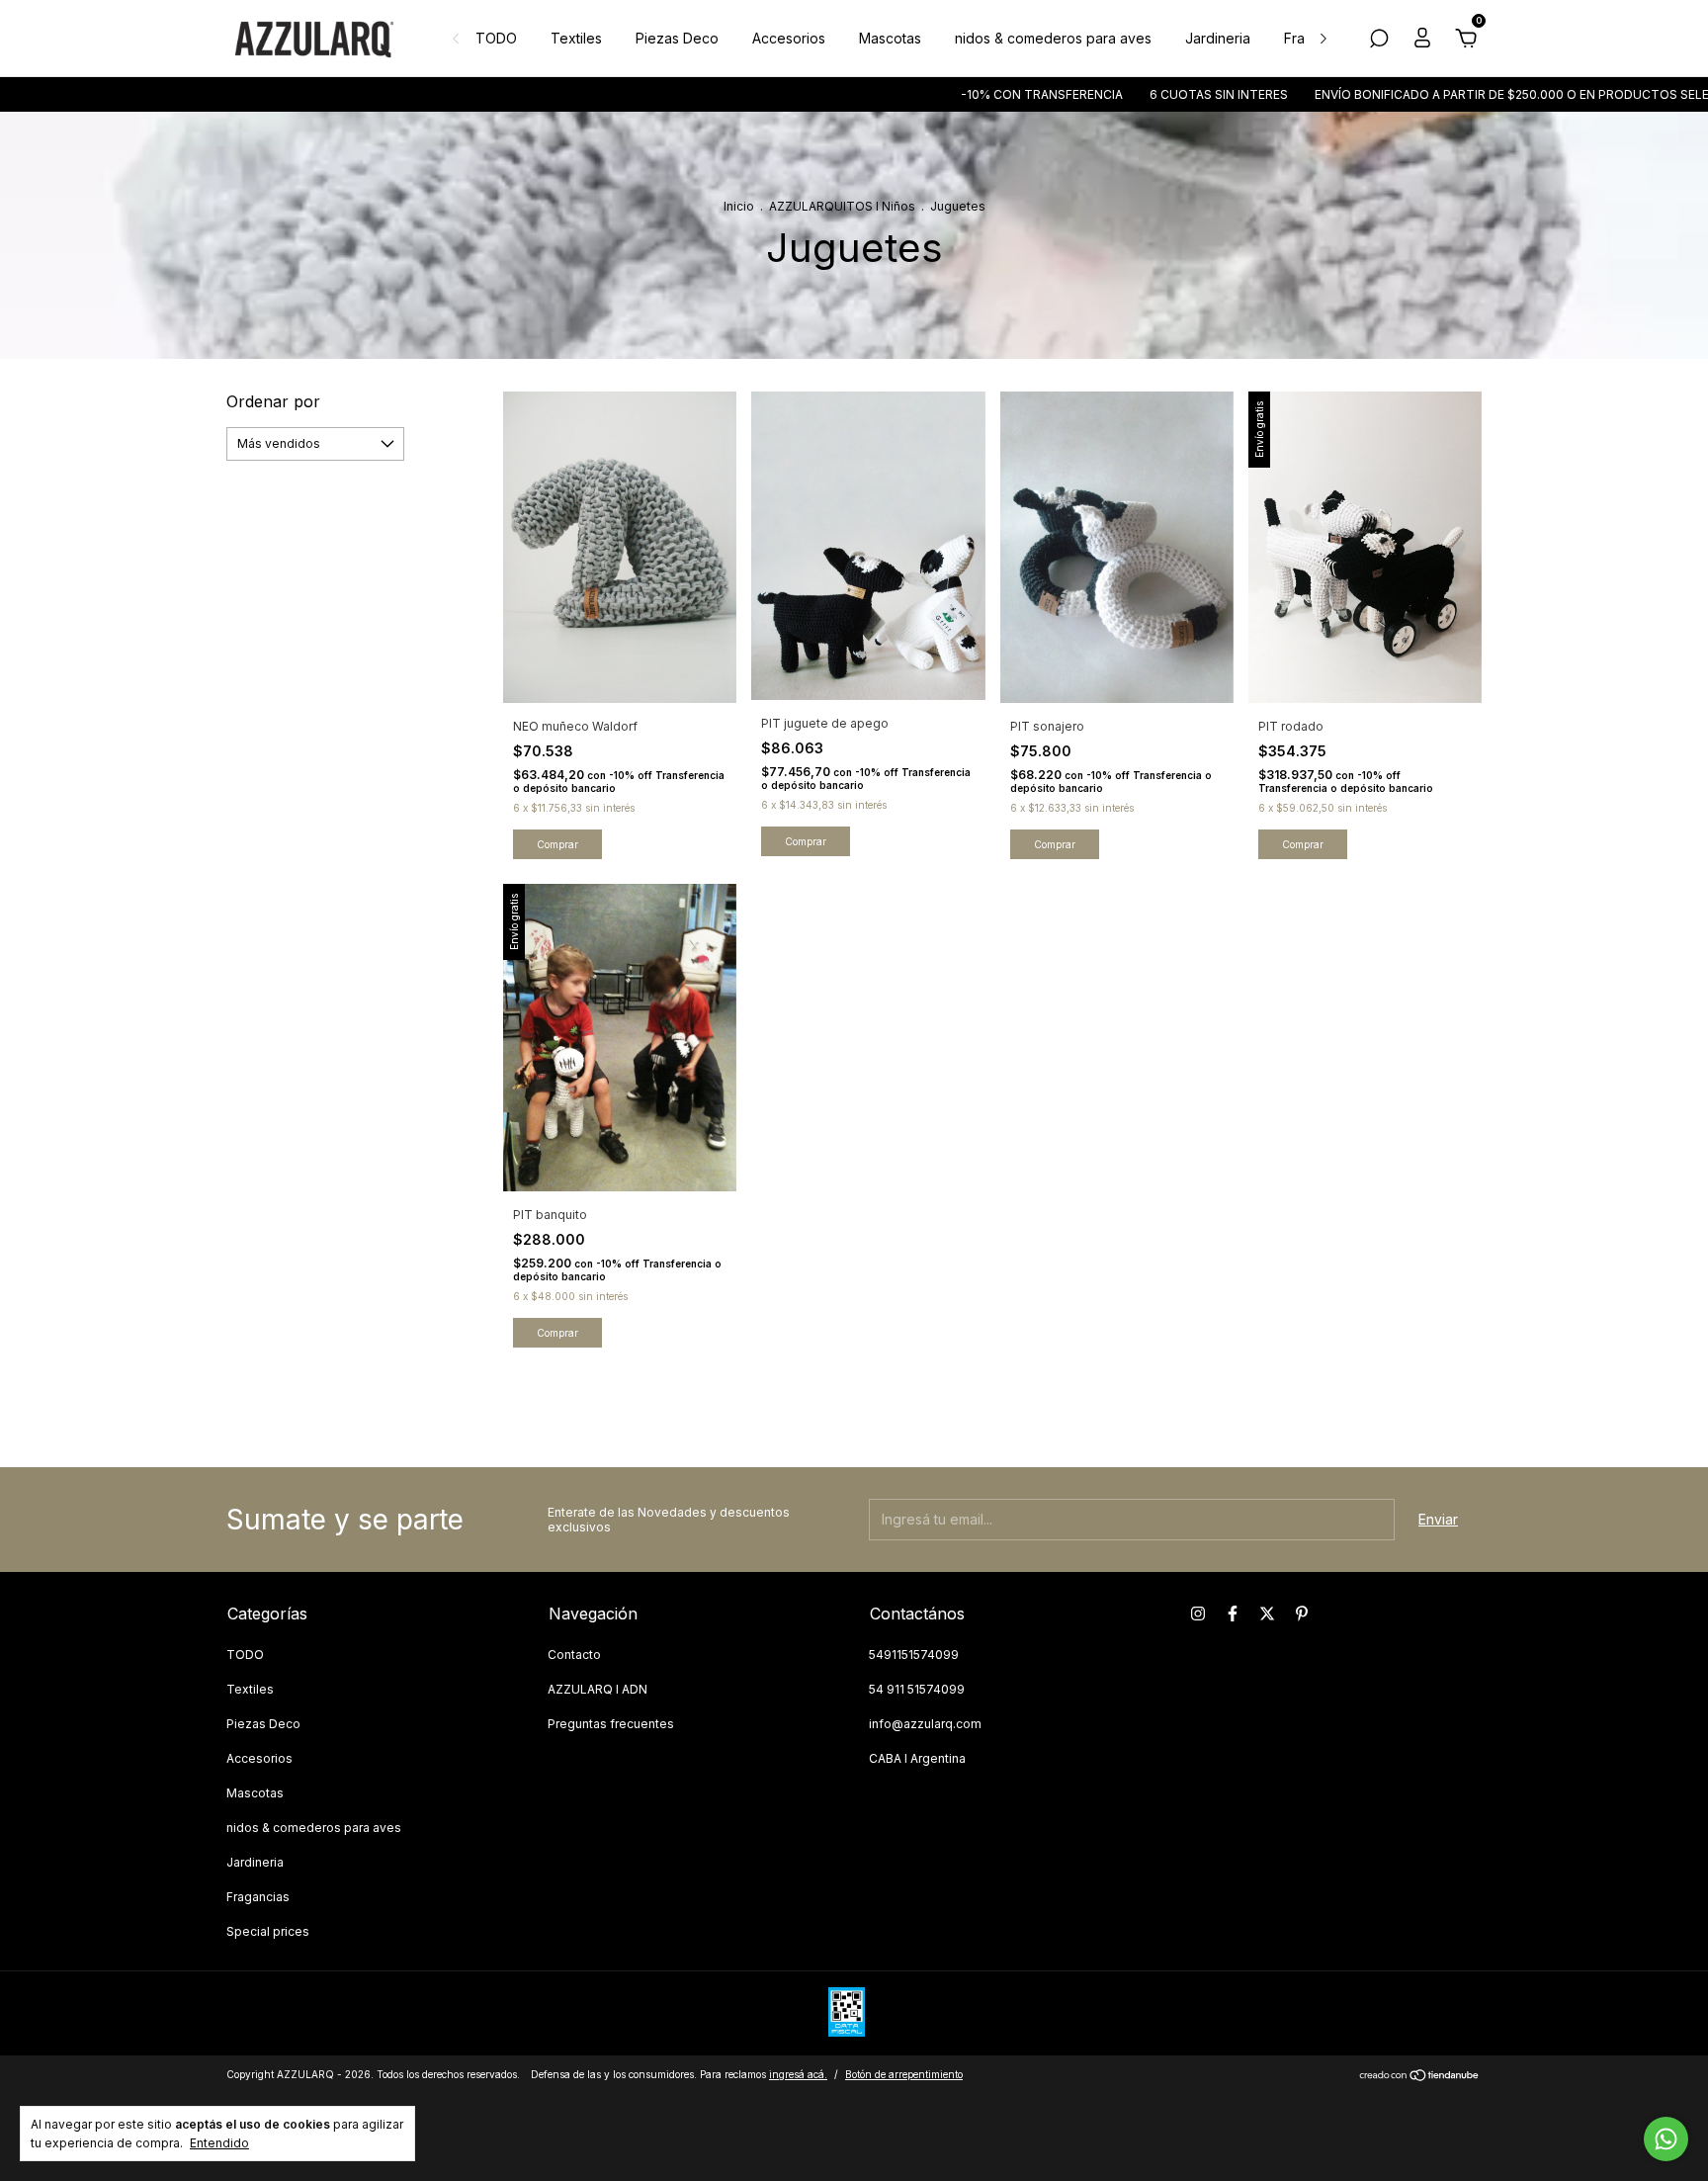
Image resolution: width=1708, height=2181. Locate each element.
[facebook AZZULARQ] (1233, 1614)
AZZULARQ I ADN (598, 1689)
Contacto (574, 1655)
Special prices (268, 1931)
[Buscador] (1379, 41)
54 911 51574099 (917, 1689)
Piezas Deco (677, 38)
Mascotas (890, 38)
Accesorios (789, 38)
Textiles (576, 38)
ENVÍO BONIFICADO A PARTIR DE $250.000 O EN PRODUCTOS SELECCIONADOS (1458, 94)
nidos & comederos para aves (1053, 38)
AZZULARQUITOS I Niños (844, 206)
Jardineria (1218, 38)
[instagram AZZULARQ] (1198, 1614)
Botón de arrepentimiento (904, 2074)
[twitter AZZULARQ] (1267, 1614)
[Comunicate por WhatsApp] (1666, 2139)
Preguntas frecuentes (611, 1724)
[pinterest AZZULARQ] (1302, 1614)
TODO (496, 38)
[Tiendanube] (1420, 2077)
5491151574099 (914, 1655)
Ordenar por (273, 401)
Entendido (219, 2143)
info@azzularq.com (925, 1724)
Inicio (739, 206)
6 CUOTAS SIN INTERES (1128, 94)
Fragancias (258, 1897)
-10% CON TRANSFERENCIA (951, 94)
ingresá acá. (798, 2074)
